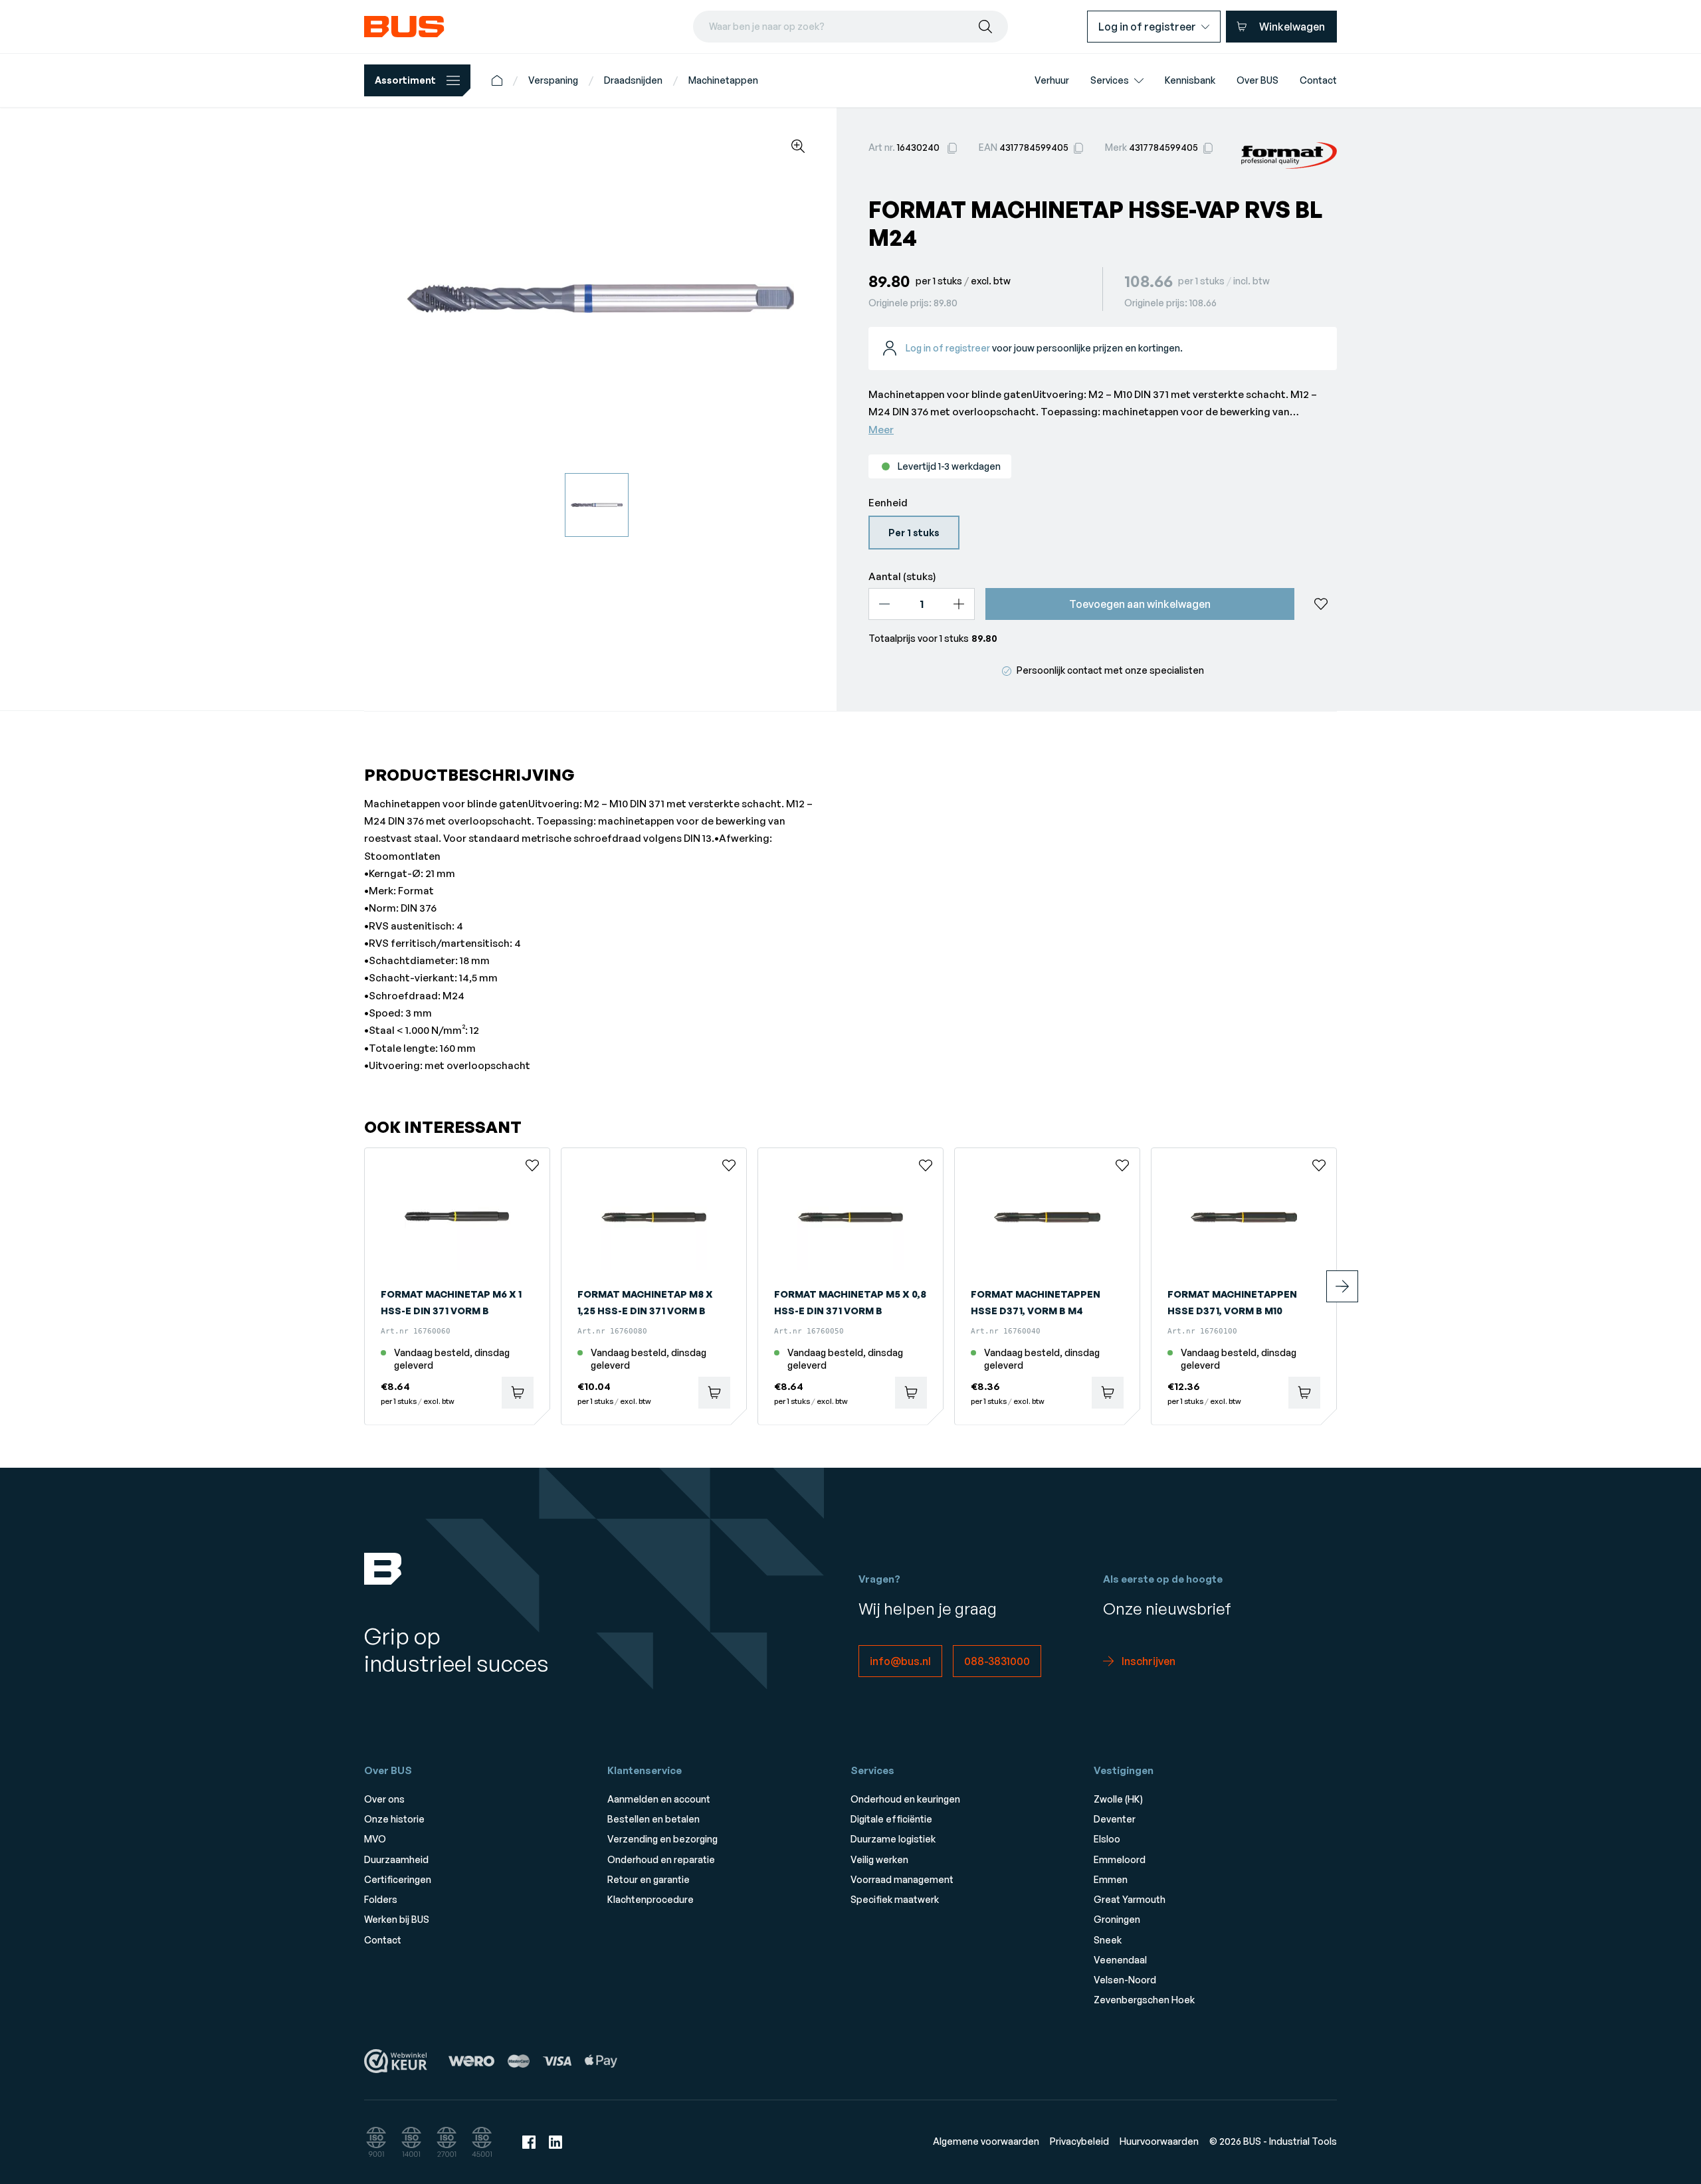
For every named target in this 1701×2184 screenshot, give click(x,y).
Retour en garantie (649, 1879)
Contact (383, 1940)
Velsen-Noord (1125, 1980)
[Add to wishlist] (1321, 604)
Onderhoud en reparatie (661, 1859)
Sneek (1108, 1940)
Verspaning (553, 80)
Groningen (1117, 1919)
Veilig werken (879, 1859)
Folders (381, 1899)
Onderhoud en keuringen (905, 1799)
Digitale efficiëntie (891, 1819)
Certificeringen (398, 1879)
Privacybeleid (1079, 2141)
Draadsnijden (633, 80)
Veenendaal (1120, 1960)
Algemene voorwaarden (986, 2141)
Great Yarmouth (1130, 1899)
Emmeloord (1120, 1859)
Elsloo (1107, 1839)
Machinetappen (723, 80)
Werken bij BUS (397, 1919)
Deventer (1115, 1819)
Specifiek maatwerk (895, 1899)
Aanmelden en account (659, 1799)
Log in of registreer (948, 348)
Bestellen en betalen (653, 1819)
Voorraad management (902, 1879)
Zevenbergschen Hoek (1144, 2000)
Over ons (384, 1799)
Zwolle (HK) (1118, 1799)
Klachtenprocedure (650, 1899)
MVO (375, 1839)
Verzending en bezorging (662, 1839)
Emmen (1111, 1879)
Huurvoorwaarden (1159, 2141)
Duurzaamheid (396, 1859)
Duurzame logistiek (893, 1839)
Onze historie (394, 1819)
